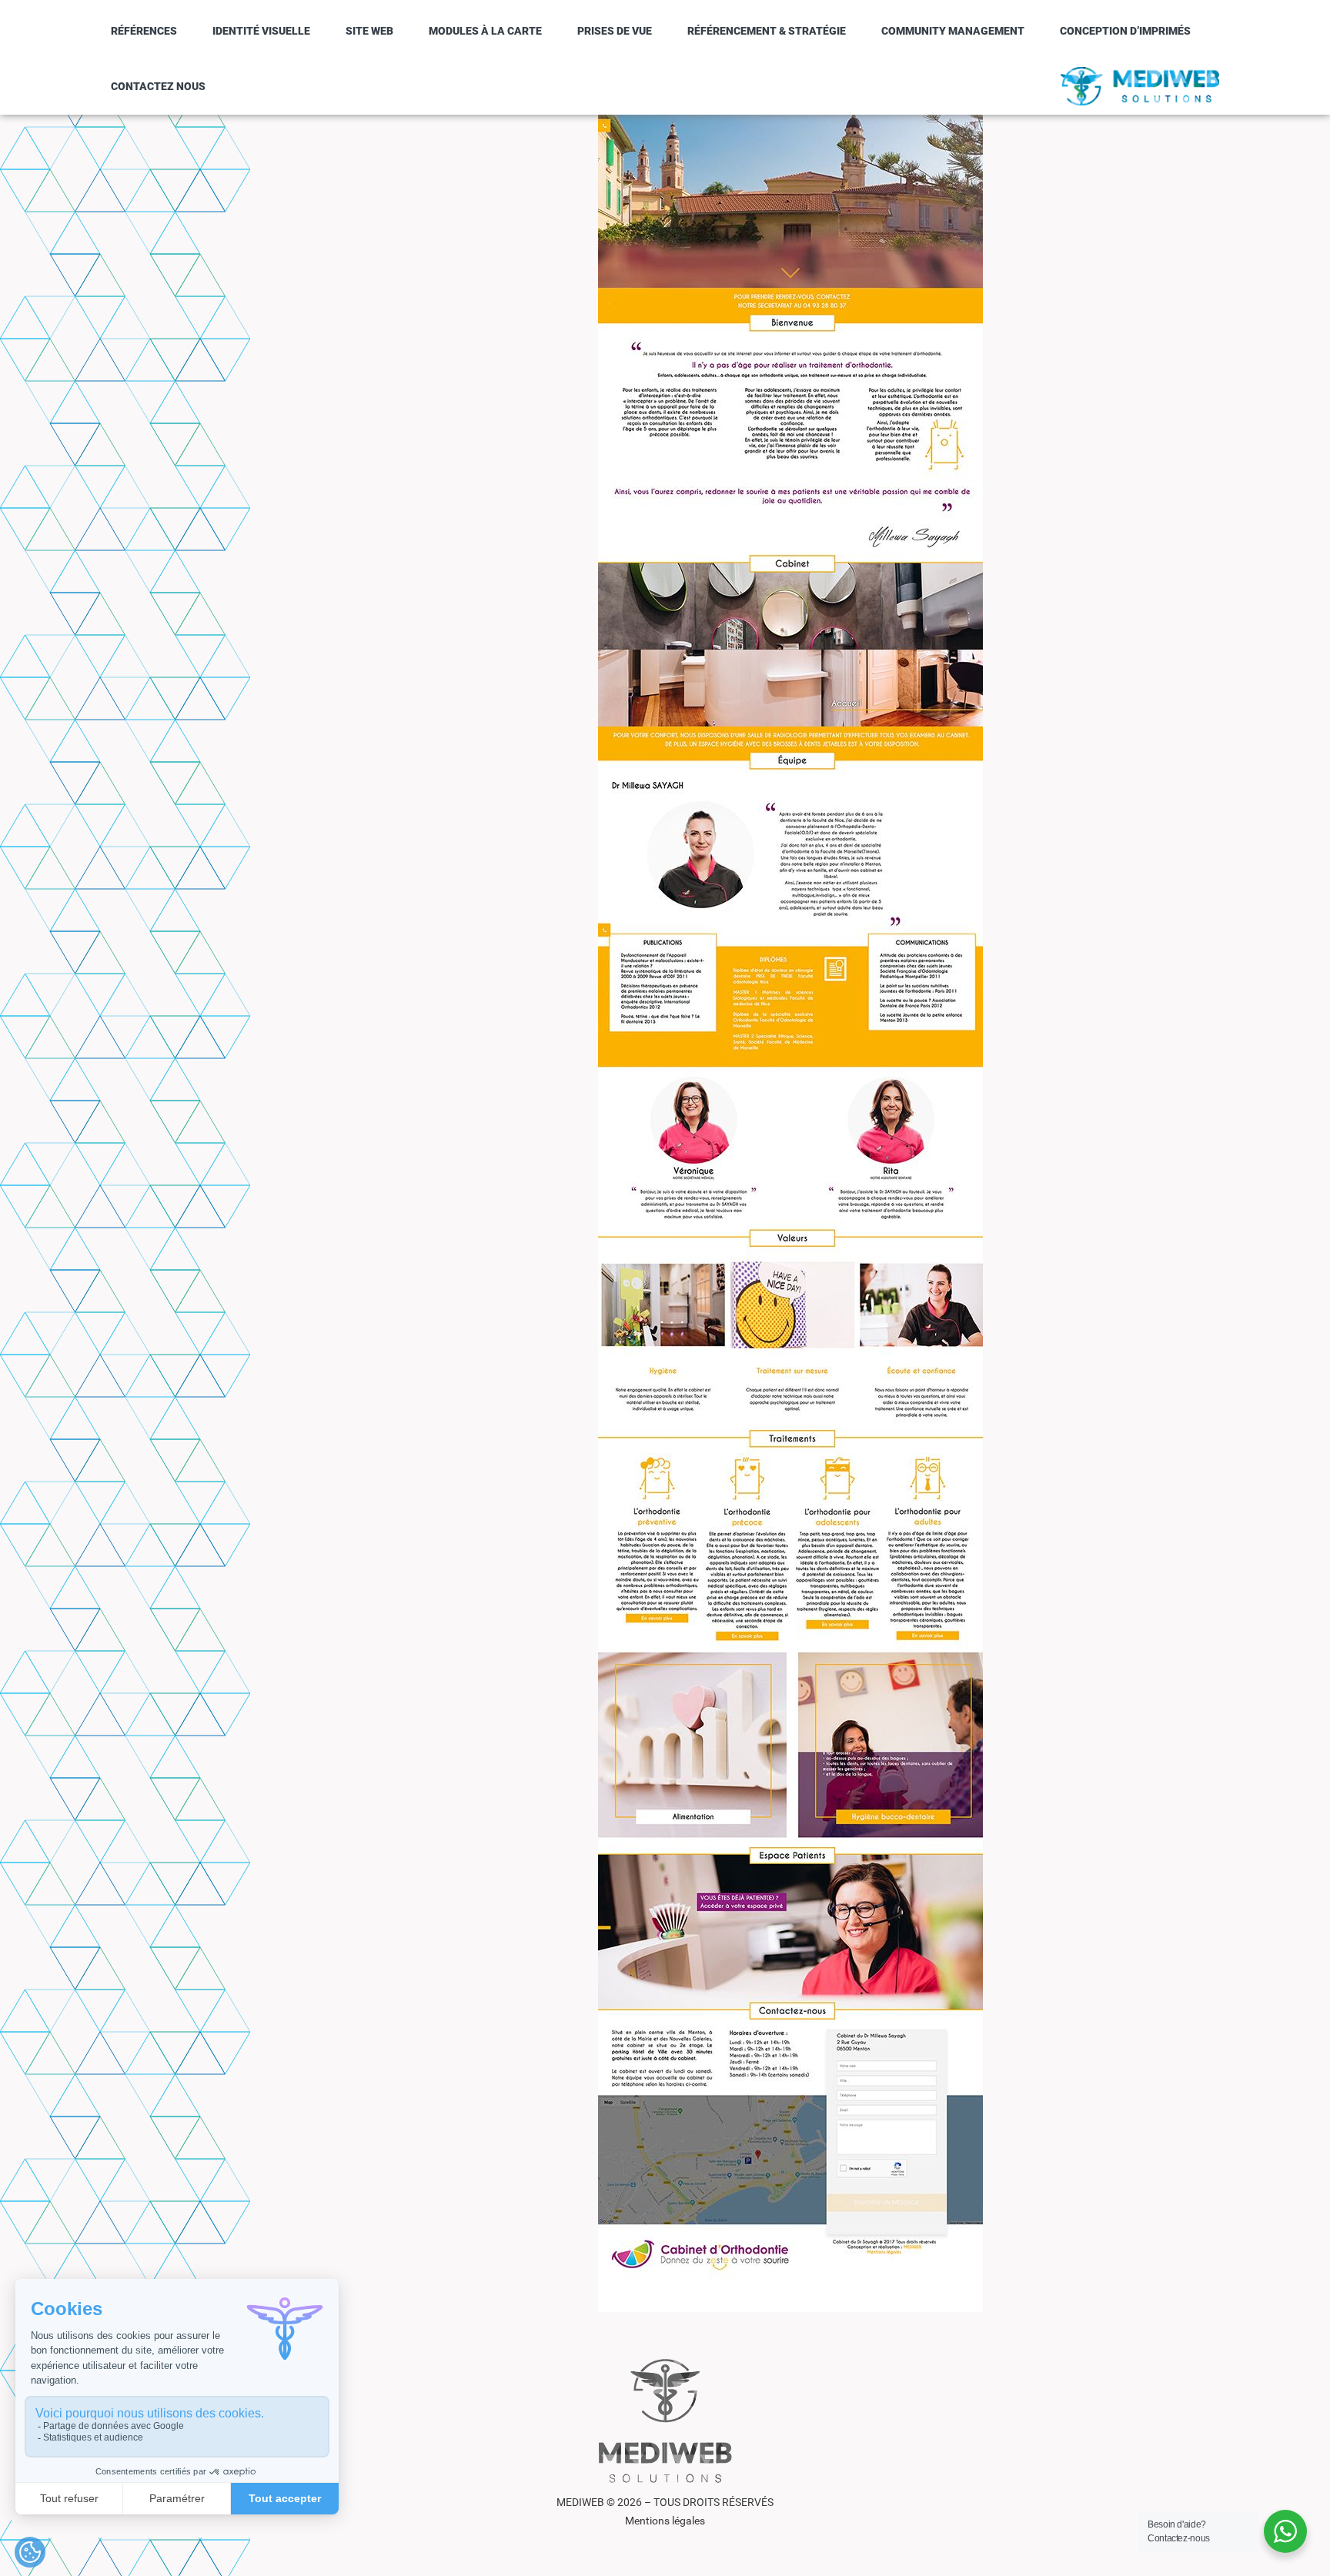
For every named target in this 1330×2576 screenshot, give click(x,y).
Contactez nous (158, 86)
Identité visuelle (261, 31)
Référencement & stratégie (767, 31)
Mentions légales (665, 2521)
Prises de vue (615, 31)
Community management (953, 31)
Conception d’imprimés (1125, 31)
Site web (369, 31)
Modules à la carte (485, 31)
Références (144, 31)
